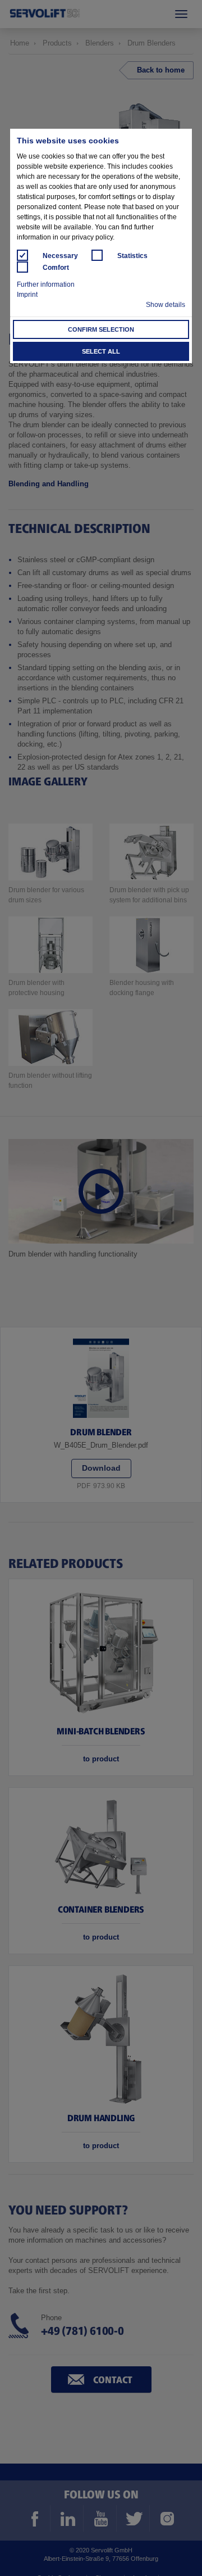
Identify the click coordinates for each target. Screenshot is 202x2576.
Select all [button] (101, 351)
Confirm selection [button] (101, 329)
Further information (46, 284)
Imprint (27, 295)
